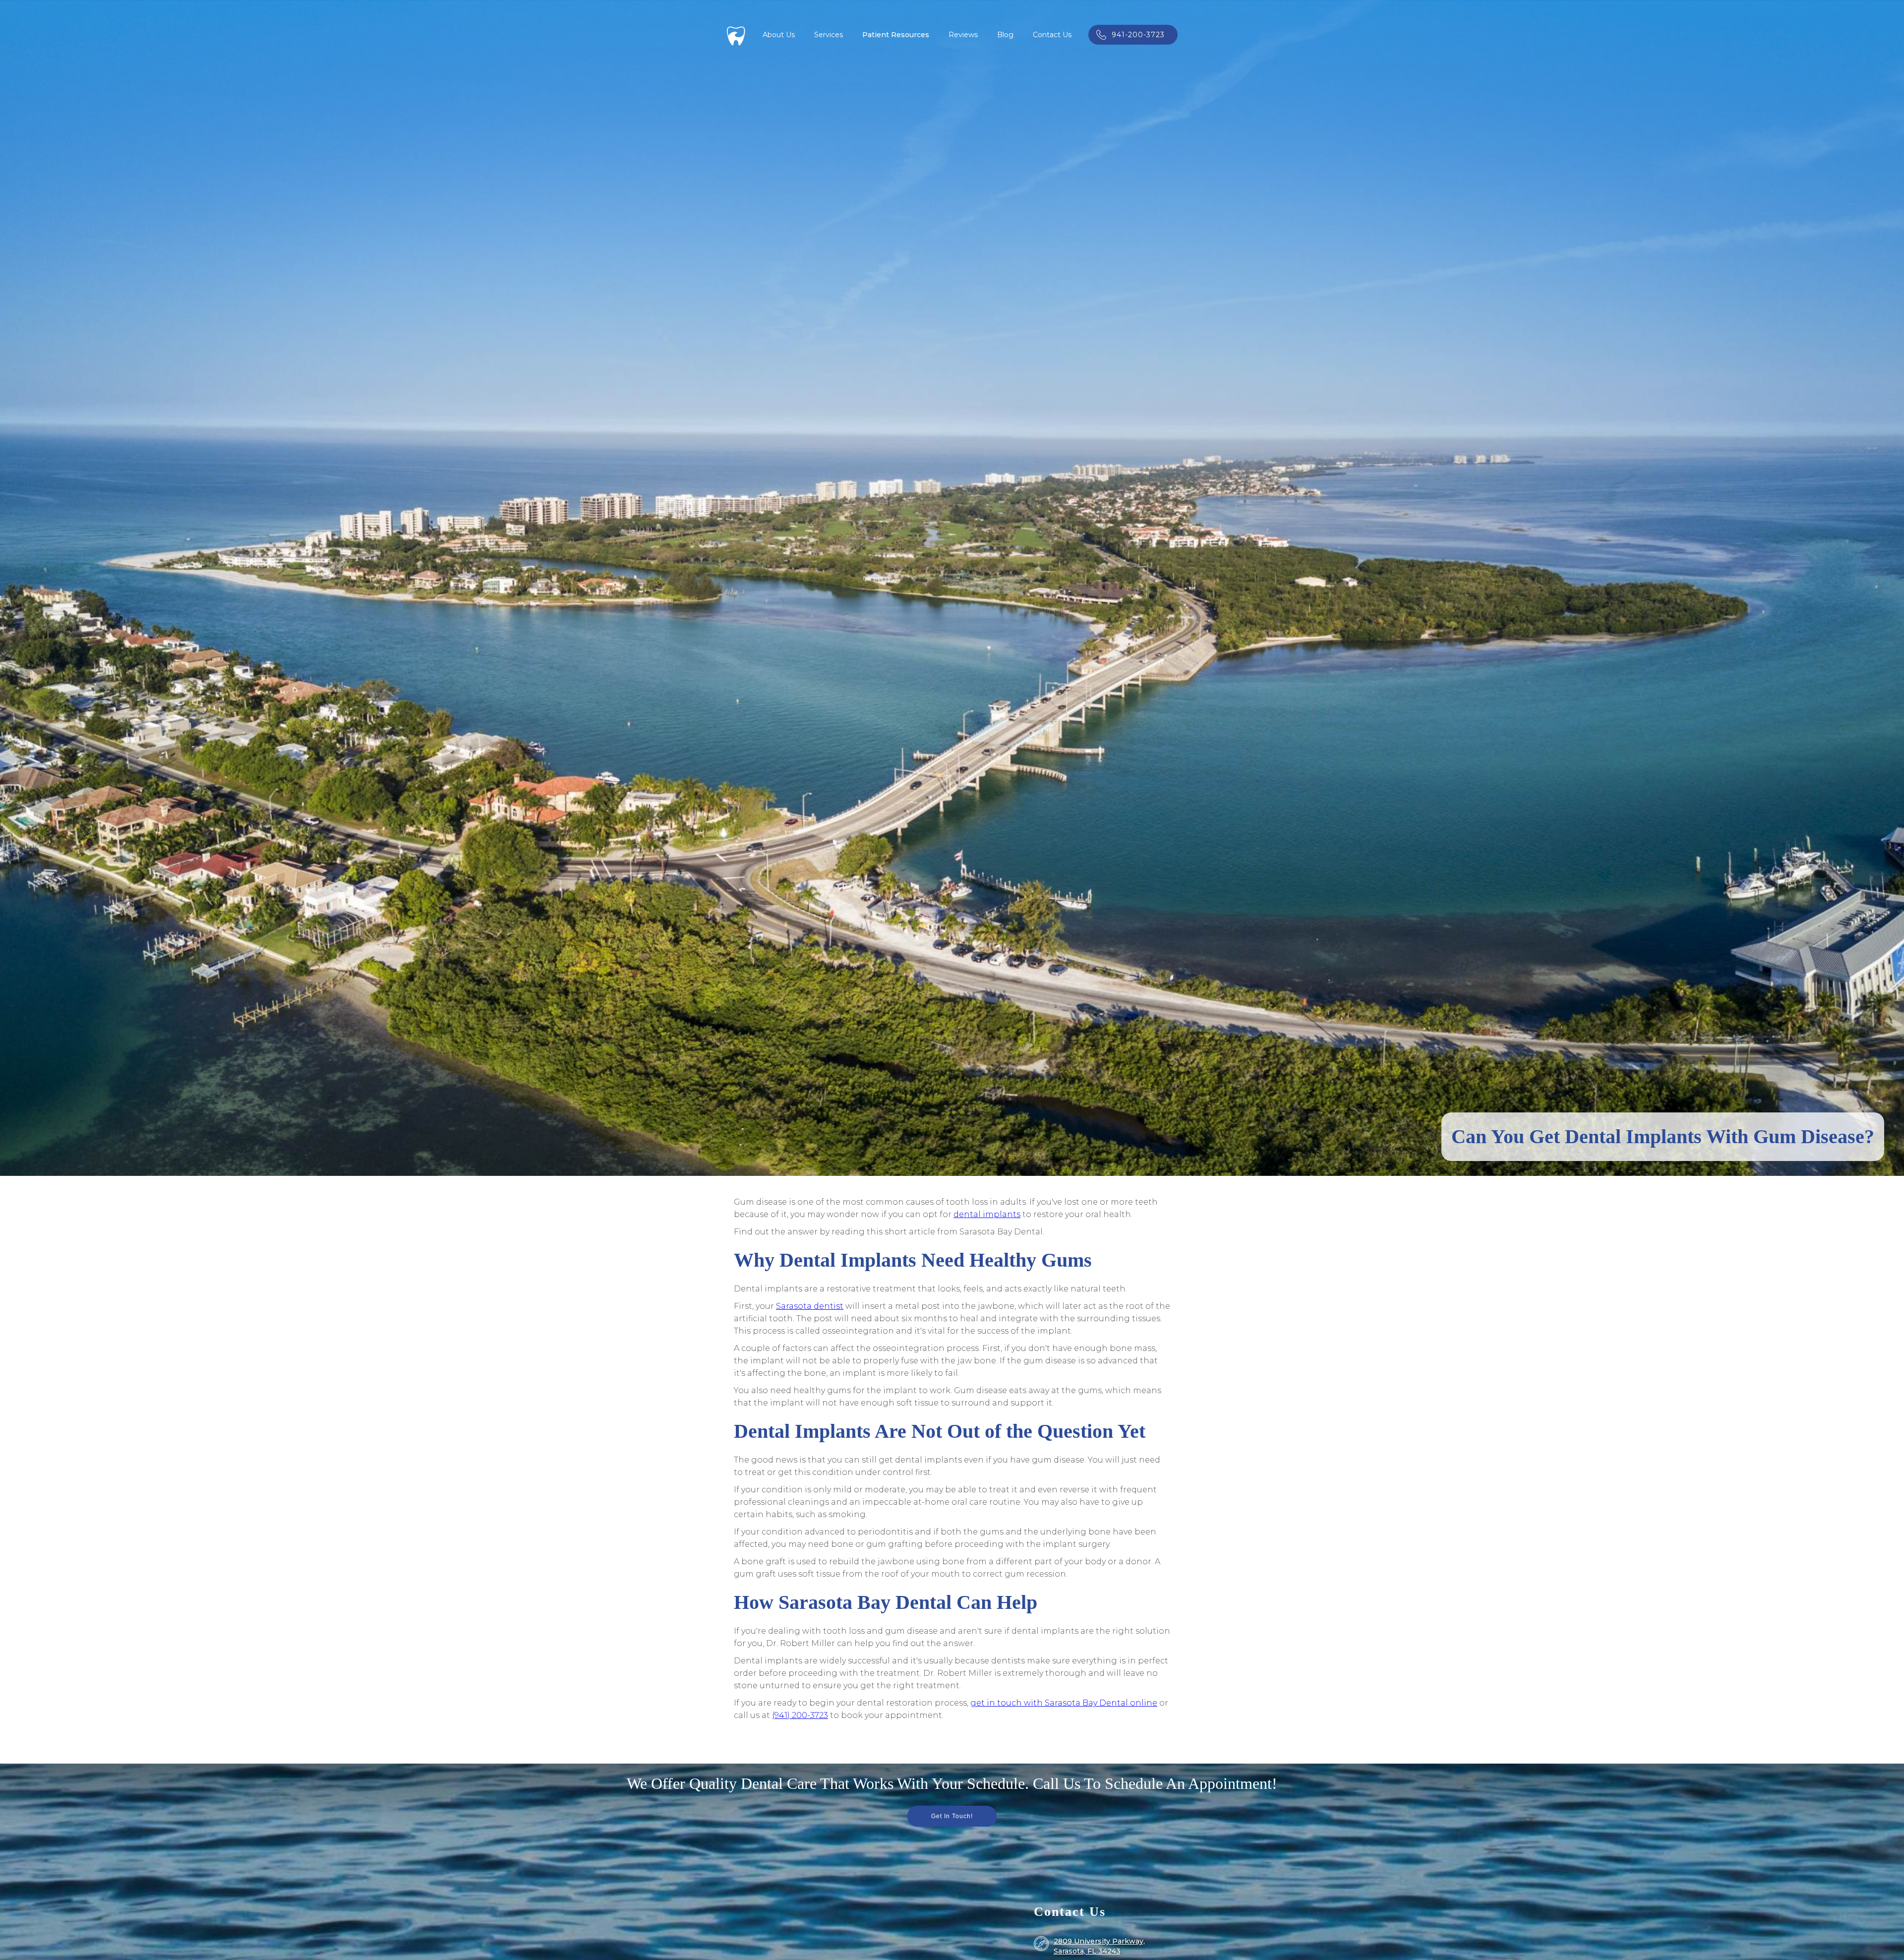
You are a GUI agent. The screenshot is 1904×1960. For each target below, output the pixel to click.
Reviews (963, 35)
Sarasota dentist (810, 1306)
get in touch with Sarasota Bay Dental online (1064, 1703)
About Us (779, 35)
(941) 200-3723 (800, 1715)
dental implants (987, 1214)
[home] (736, 35)
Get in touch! (952, 1816)
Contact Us (1052, 35)
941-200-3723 (1138, 35)
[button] (829, 35)
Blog (1005, 35)
